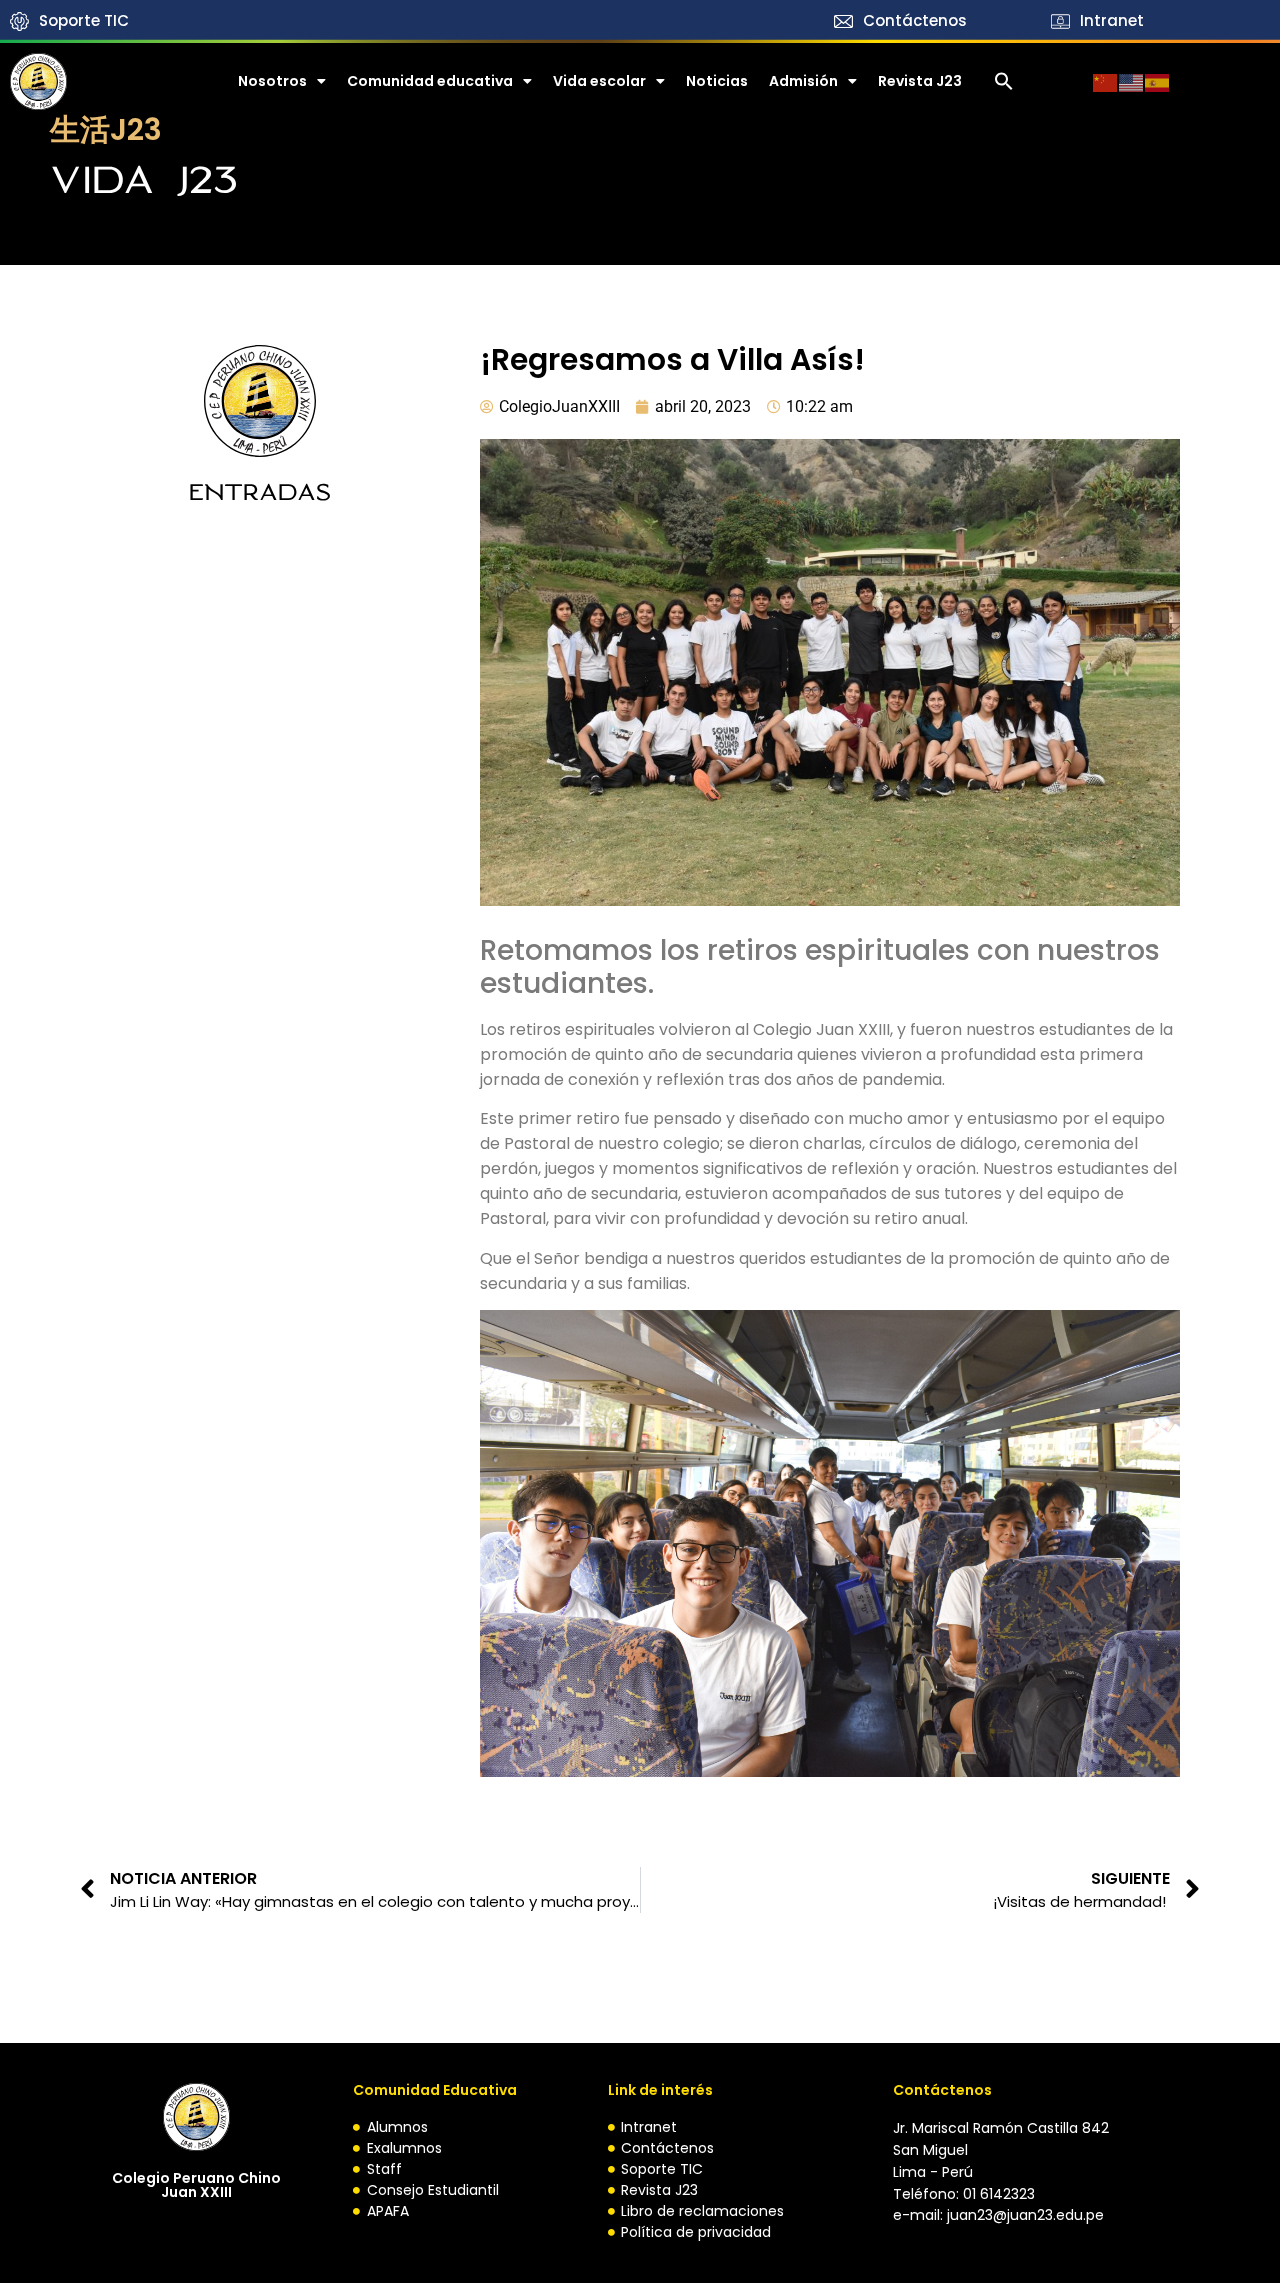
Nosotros (272, 81)
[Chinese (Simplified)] (1106, 81)
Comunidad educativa (430, 81)
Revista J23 (920, 81)
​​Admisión (803, 81)
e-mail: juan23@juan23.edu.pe (998, 2215)
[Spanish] (1158, 81)
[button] (1004, 81)
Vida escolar (599, 81)
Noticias (717, 81)
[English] (1132, 81)
